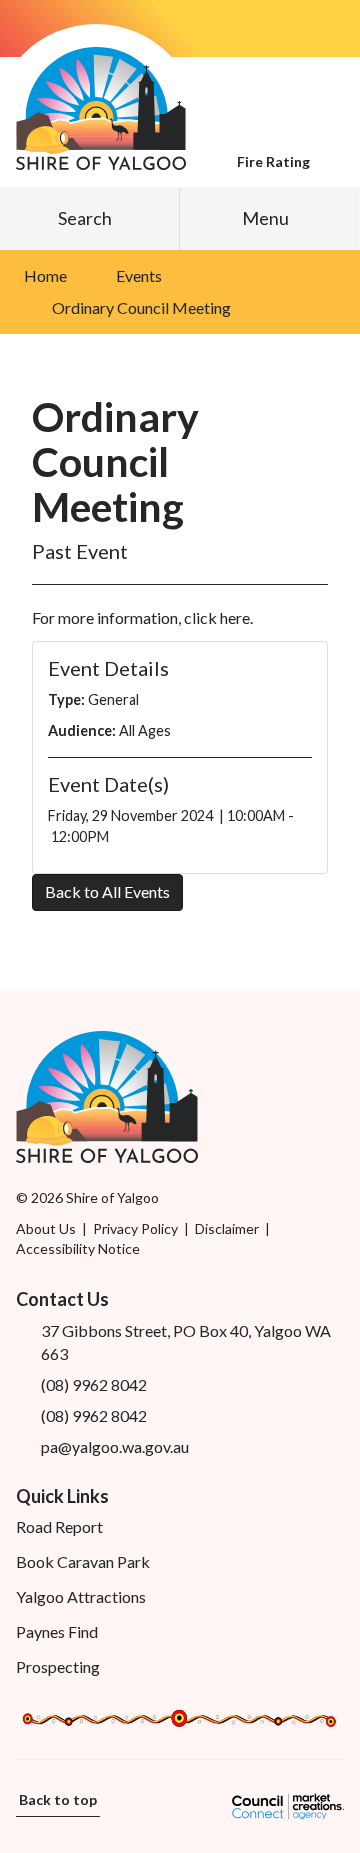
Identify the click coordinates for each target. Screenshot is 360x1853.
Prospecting (58, 1666)
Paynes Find (57, 1631)
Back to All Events (107, 891)
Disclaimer (227, 1228)
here (235, 617)
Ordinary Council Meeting (141, 307)
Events (139, 275)
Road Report (59, 1526)
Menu (265, 218)
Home (45, 275)
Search (85, 218)
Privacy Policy (135, 1228)
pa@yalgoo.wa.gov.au (115, 1446)
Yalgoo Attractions (81, 1596)
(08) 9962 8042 (94, 1384)
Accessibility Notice (78, 1248)
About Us (46, 1228)
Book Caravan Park (83, 1561)
